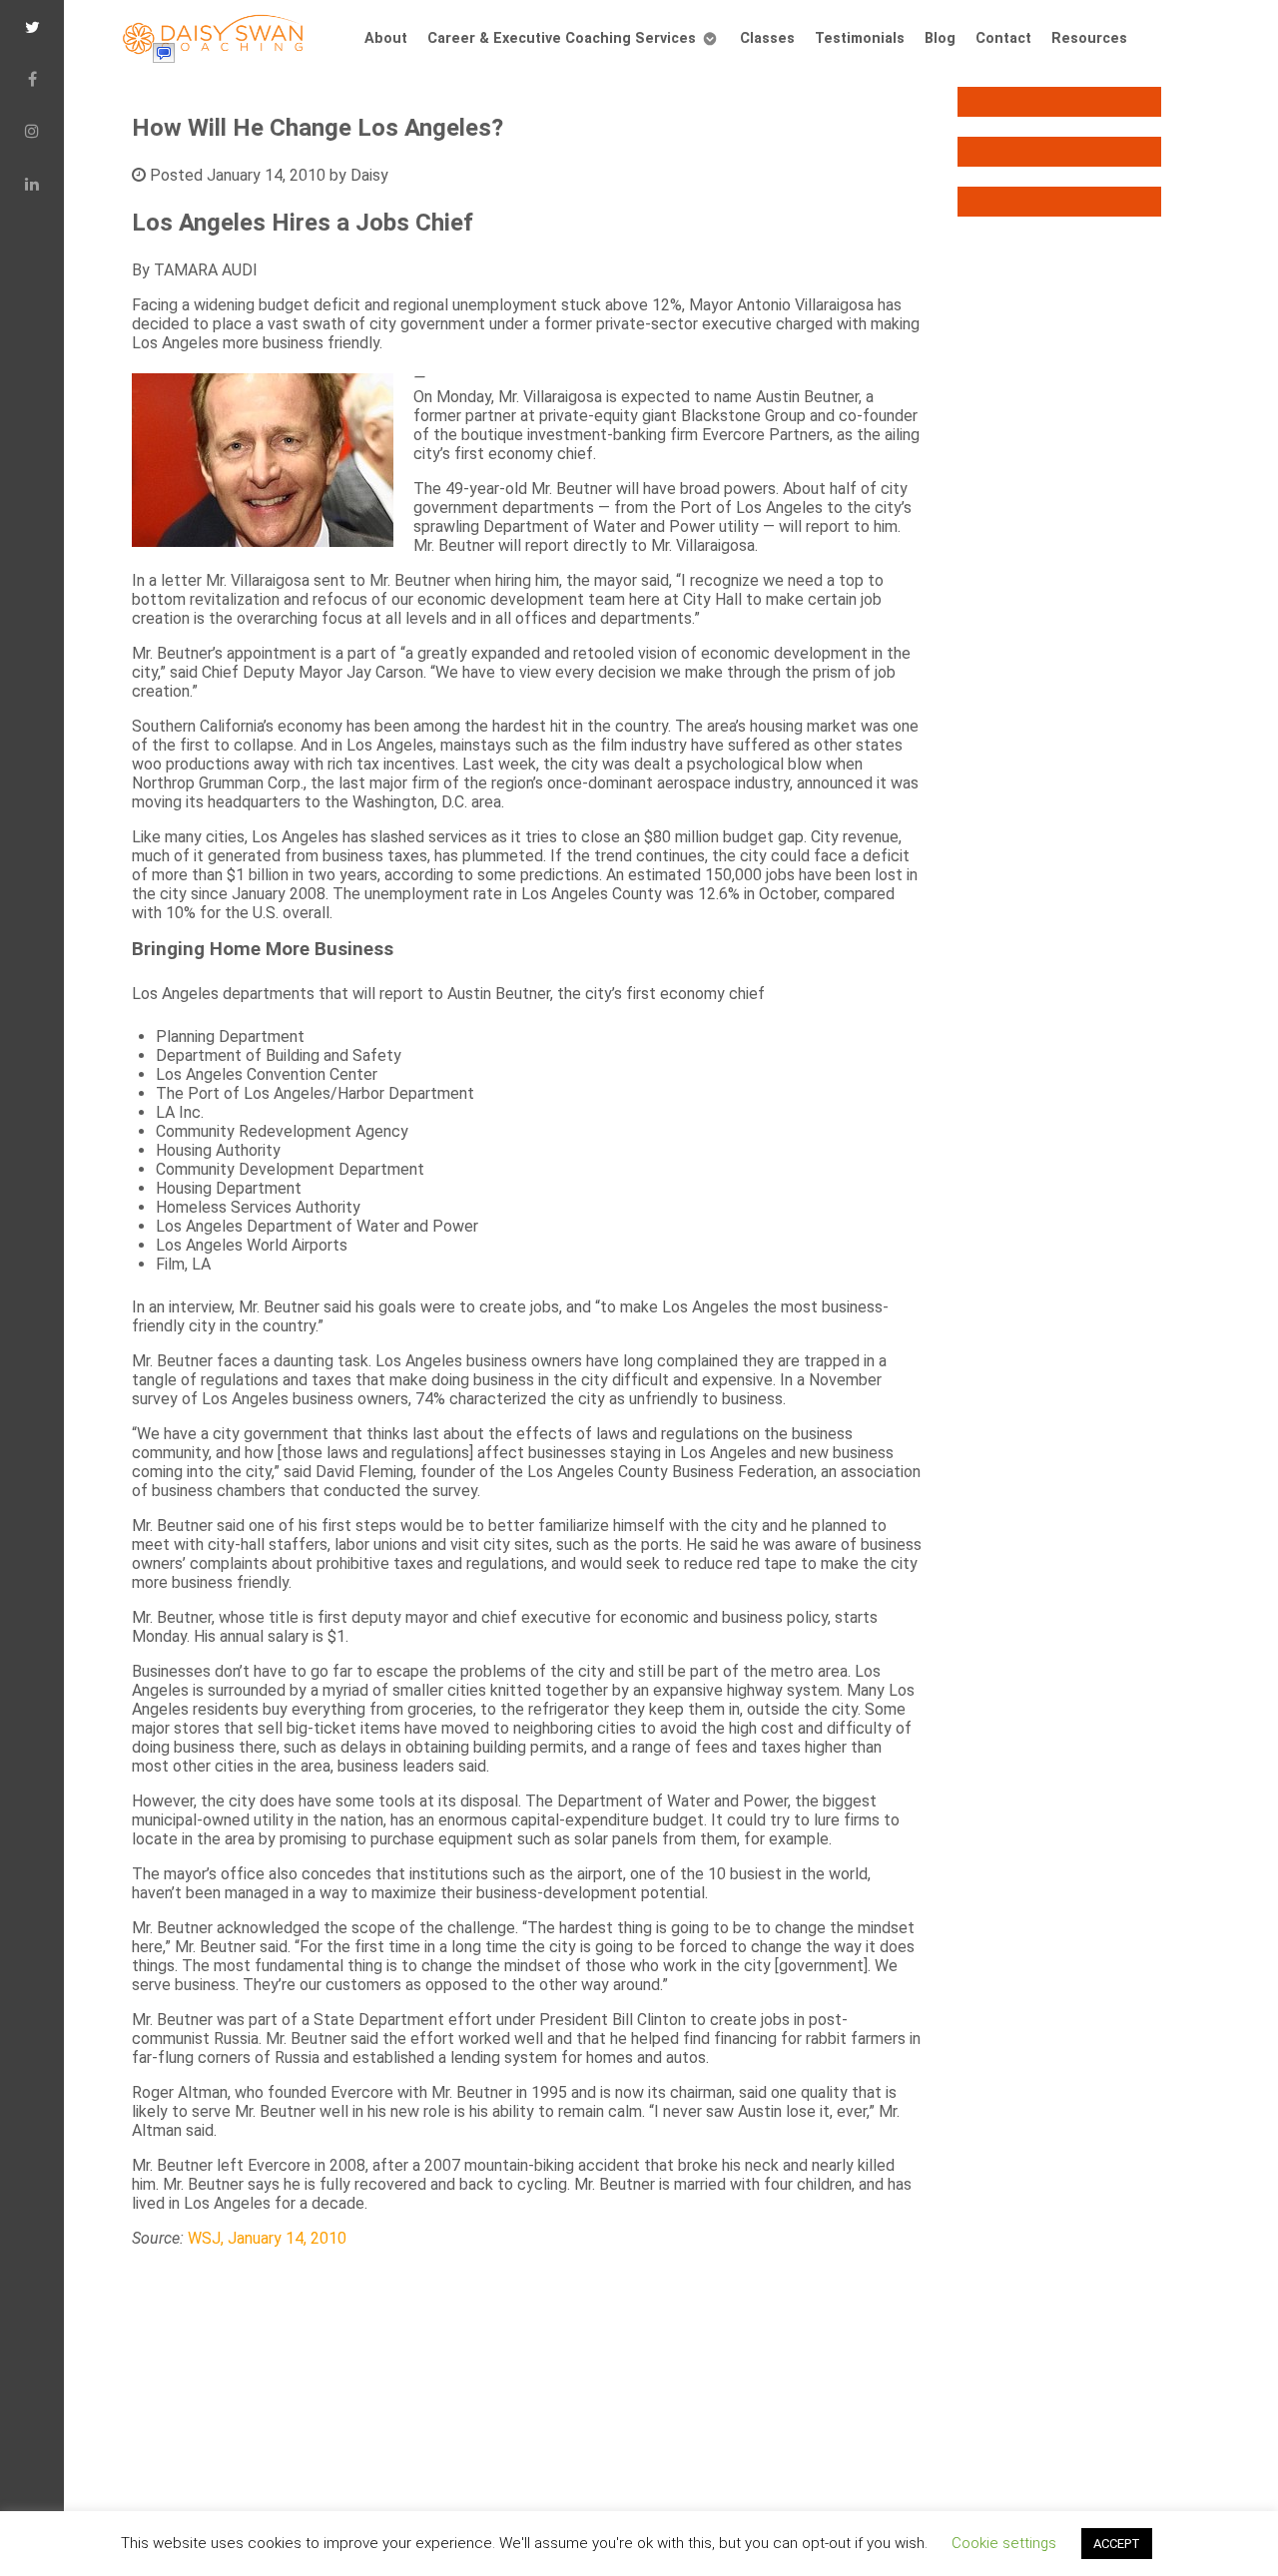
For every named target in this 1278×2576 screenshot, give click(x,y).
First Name (454, 786)
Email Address (469, 715)
